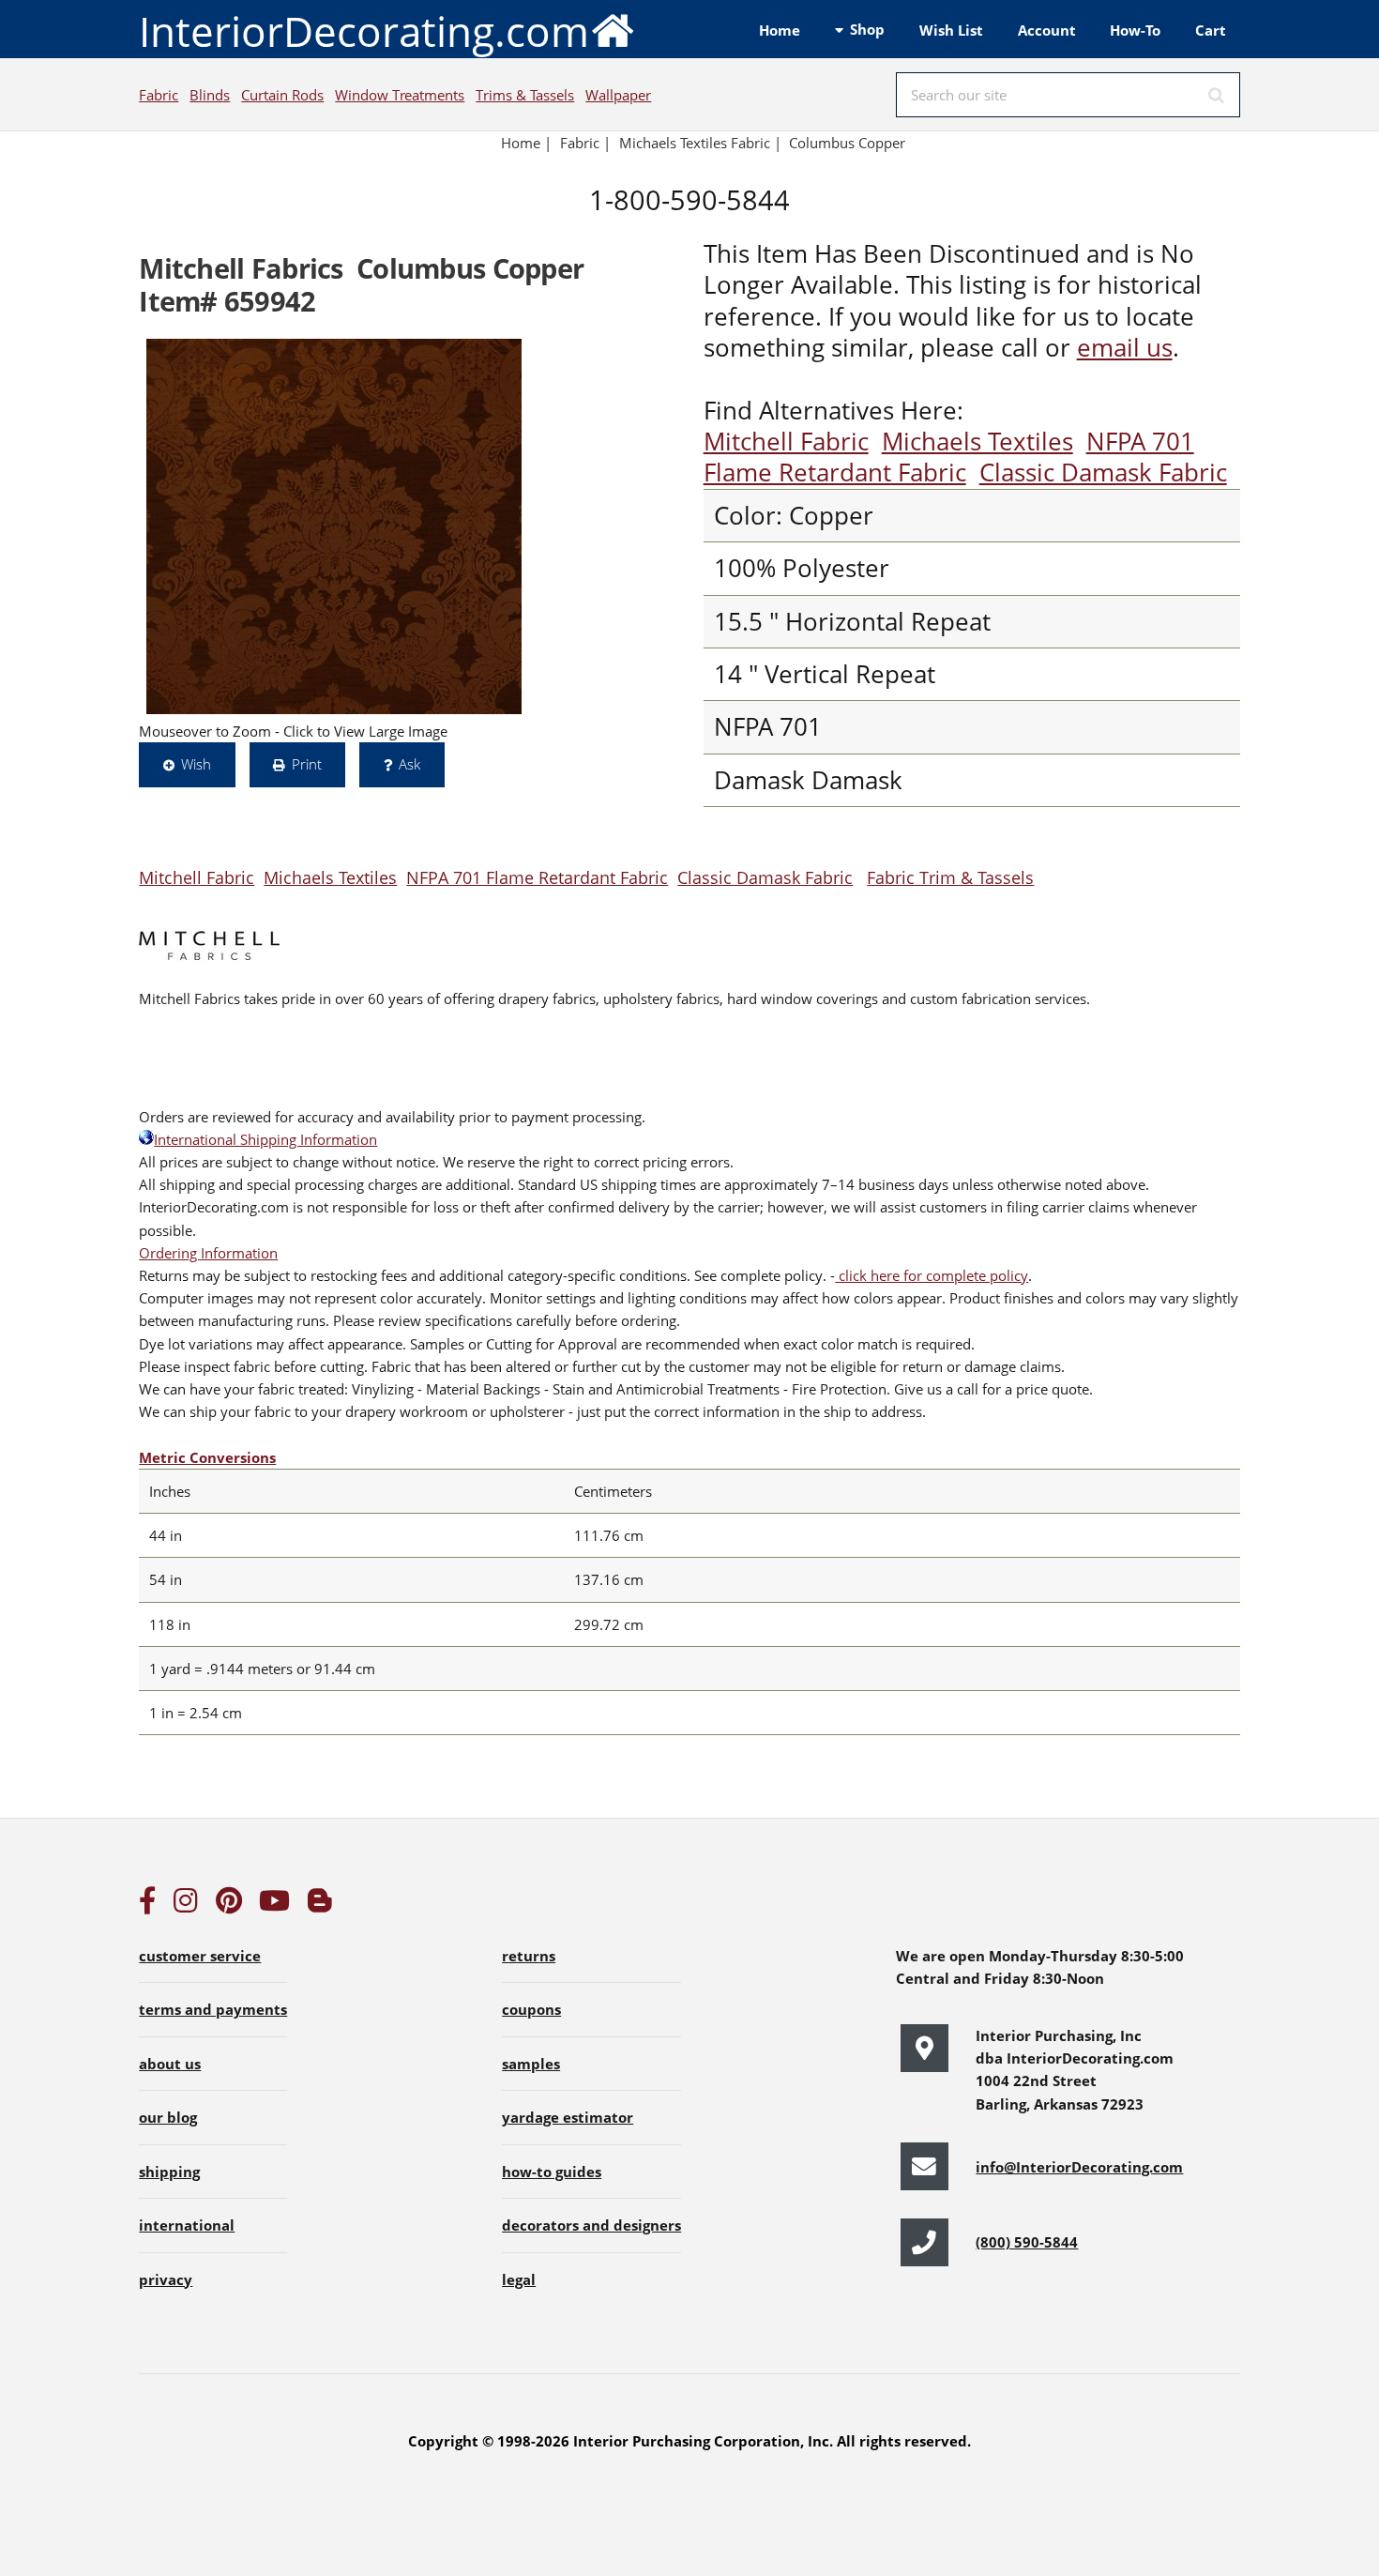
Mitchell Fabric (786, 442)
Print (307, 764)
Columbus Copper (847, 143)
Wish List (951, 30)
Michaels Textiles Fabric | (700, 143)
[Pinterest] (229, 1905)
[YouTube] (274, 1905)
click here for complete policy (932, 1275)
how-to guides (552, 2172)
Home (780, 30)
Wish (196, 764)
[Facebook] (147, 1905)
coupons (531, 2009)
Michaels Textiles (977, 442)
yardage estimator (568, 2117)
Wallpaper (618, 95)
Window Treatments (400, 95)
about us (170, 2064)
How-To (1135, 30)
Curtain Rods (282, 95)
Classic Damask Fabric (1103, 473)
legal (519, 2279)
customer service (200, 1956)
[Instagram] (186, 1905)
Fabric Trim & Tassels (950, 877)
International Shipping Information (265, 1139)
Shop (867, 29)
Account (1047, 30)
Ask (409, 764)
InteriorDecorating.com (364, 31)
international (187, 2225)
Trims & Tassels (525, 95)
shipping (169, 2172)
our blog (168, 2117)
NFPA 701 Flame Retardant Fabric (949, 457)
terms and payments (213, 2009)
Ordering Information (208, 1253)
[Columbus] (334, 526)
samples (531, 2064)
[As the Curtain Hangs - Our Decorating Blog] (320, 1905)
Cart (1211, 30)
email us (1125, 348)
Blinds (210, 95)
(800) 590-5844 (1027, 2242)
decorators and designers (591, 2225)
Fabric (159, 95)
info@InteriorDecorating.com (1079, 2167)
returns (529, 1956)
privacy (166, 2279)
